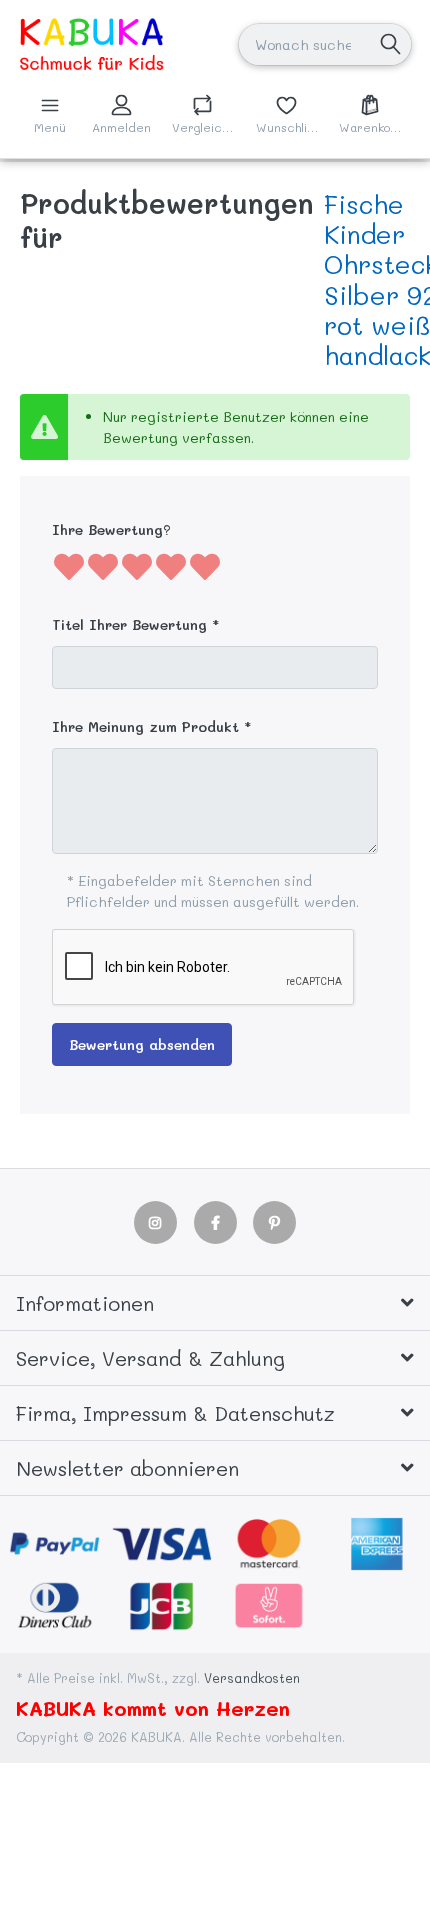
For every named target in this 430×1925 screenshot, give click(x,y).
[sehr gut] (205, 566)
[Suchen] (390, 44)
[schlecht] (69, 566)
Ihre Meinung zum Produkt (145, 726)
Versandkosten (252, 1678)
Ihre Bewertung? (111, 529)
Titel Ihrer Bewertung (129, 624)
